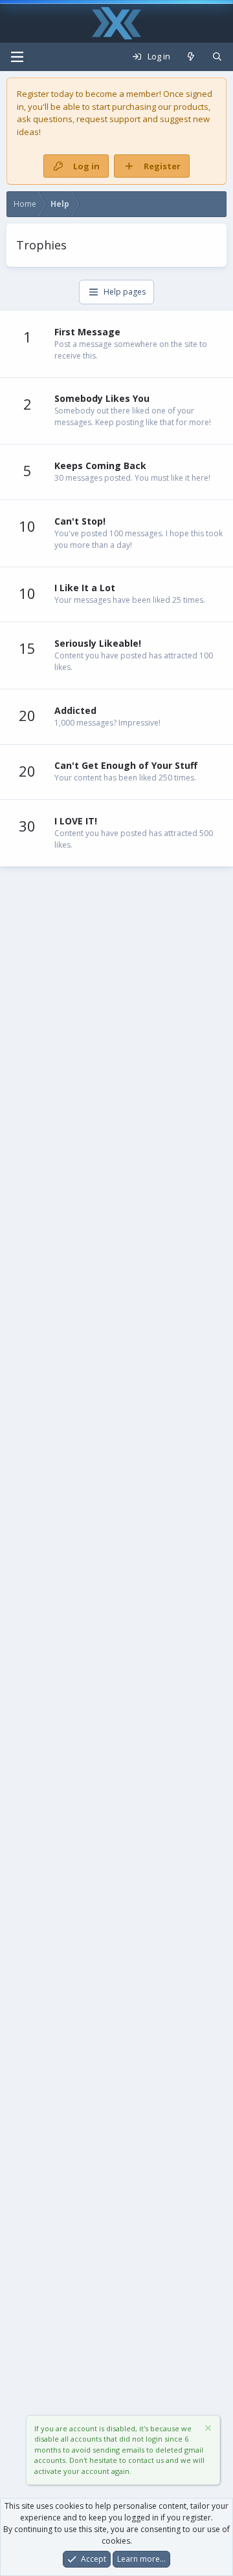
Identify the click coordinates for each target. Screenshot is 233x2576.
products (191, 107)
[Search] (217, 57)
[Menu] (17, 57)
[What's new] (191, 57)
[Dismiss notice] (207, 2430)
